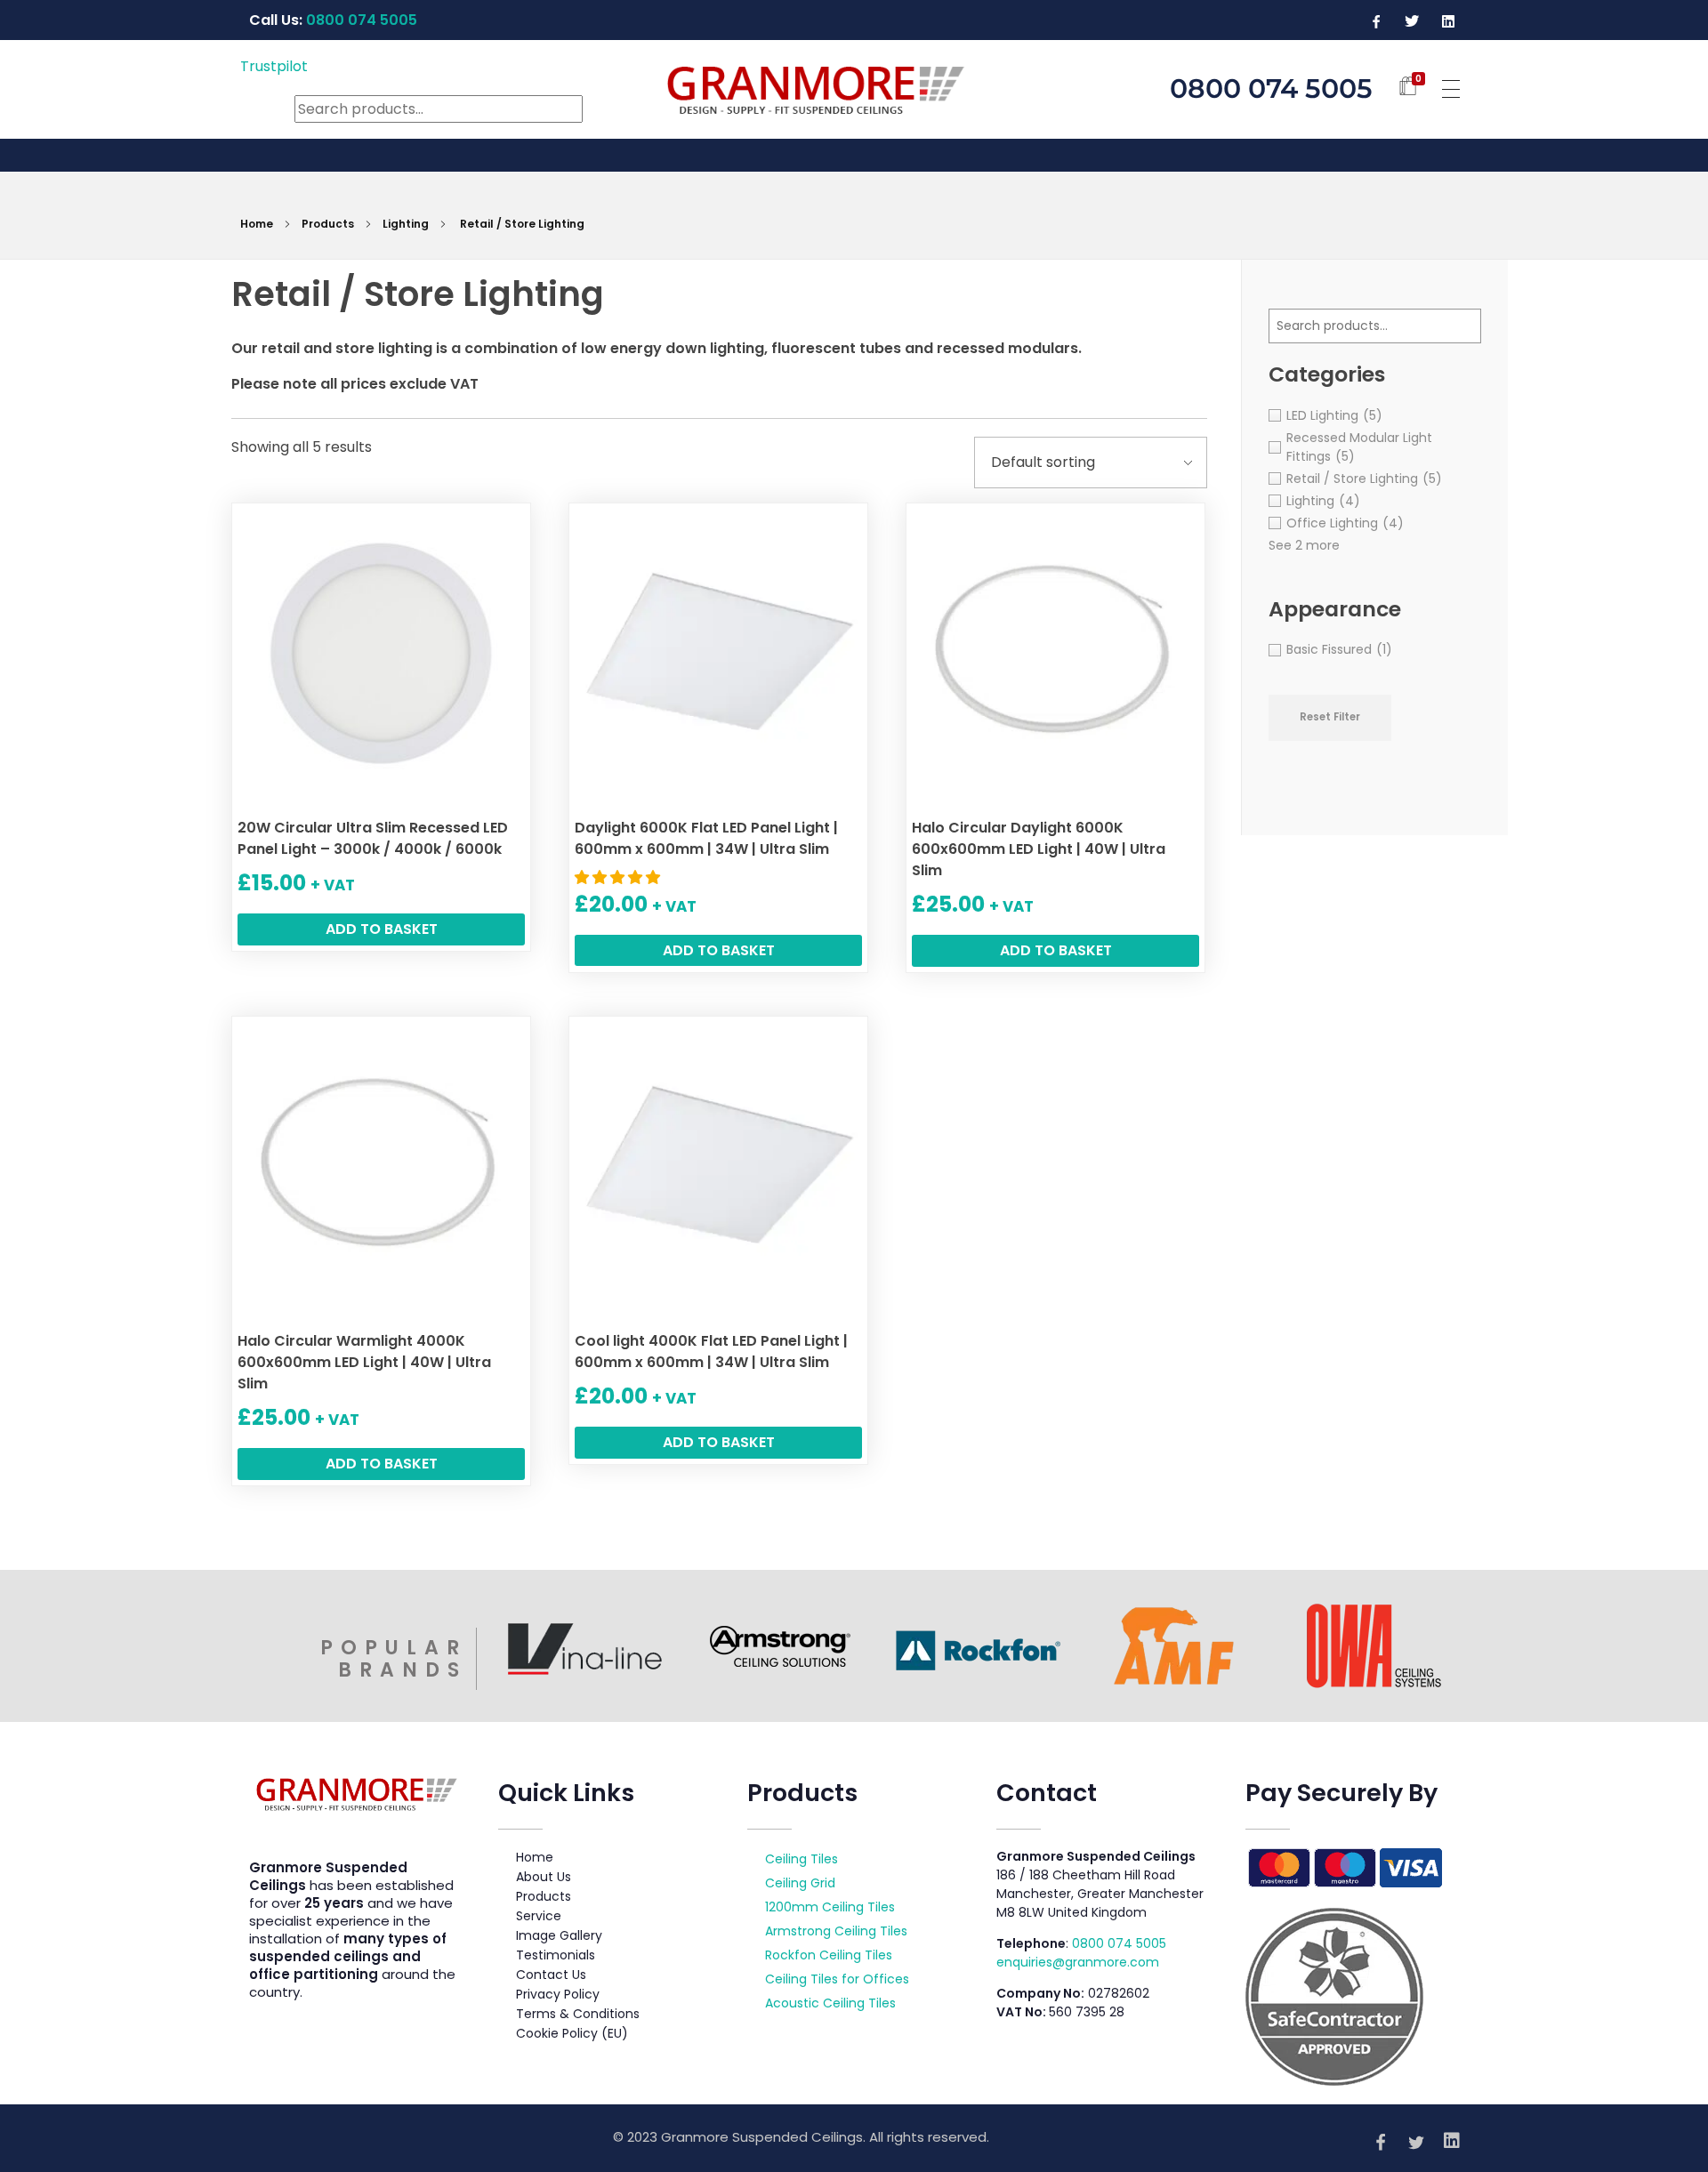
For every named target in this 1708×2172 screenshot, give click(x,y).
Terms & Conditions (578, 2014)
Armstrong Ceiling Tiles (836, 1931)
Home (257, 224)
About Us (544, 1877)
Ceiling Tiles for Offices (837, 1979)
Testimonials (556, 1955)
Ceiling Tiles (802, 1859)
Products (328, 224)
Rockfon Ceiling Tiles (829, 1955)
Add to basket (382, 929)
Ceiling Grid (800, 1883)
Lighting (406, 224)
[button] (619, 877)
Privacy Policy (558, 1994)
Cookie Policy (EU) (572, 2033)
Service (539, 1916)
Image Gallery (559, 1935)
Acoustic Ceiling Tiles (830, 2003)
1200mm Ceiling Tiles (830, 1907)
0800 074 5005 (1119, 1943)
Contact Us (551, 1975)
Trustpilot (274, 66)
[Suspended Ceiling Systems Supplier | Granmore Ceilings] (854, 86)
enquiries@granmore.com (1078, 1962)
